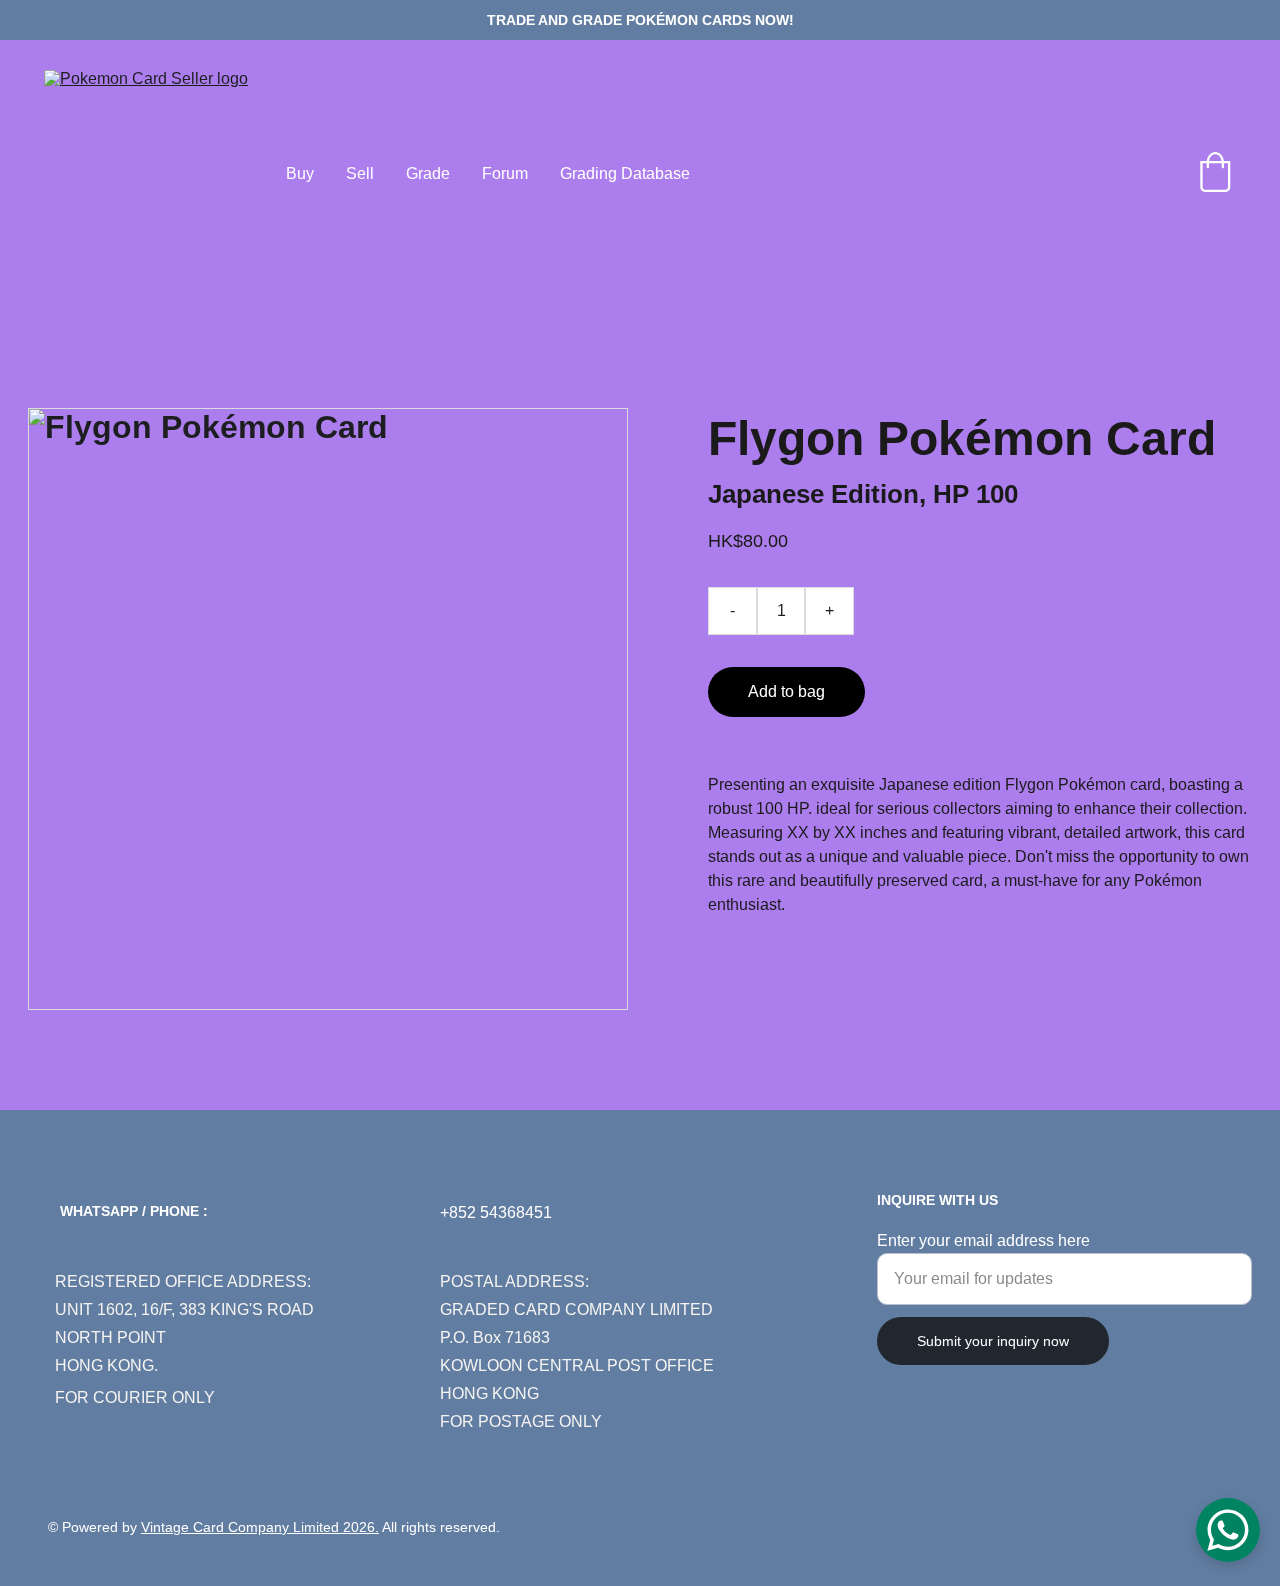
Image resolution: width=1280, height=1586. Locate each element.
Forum (505, 173)
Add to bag (786, 691)
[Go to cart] (1215, 174)
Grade (428, 173)
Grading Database (625, 173)
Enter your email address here (983, 1240)
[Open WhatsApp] (1228, 1530)
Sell (360, 173)
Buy (300, 173)
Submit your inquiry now (993, 1341)
